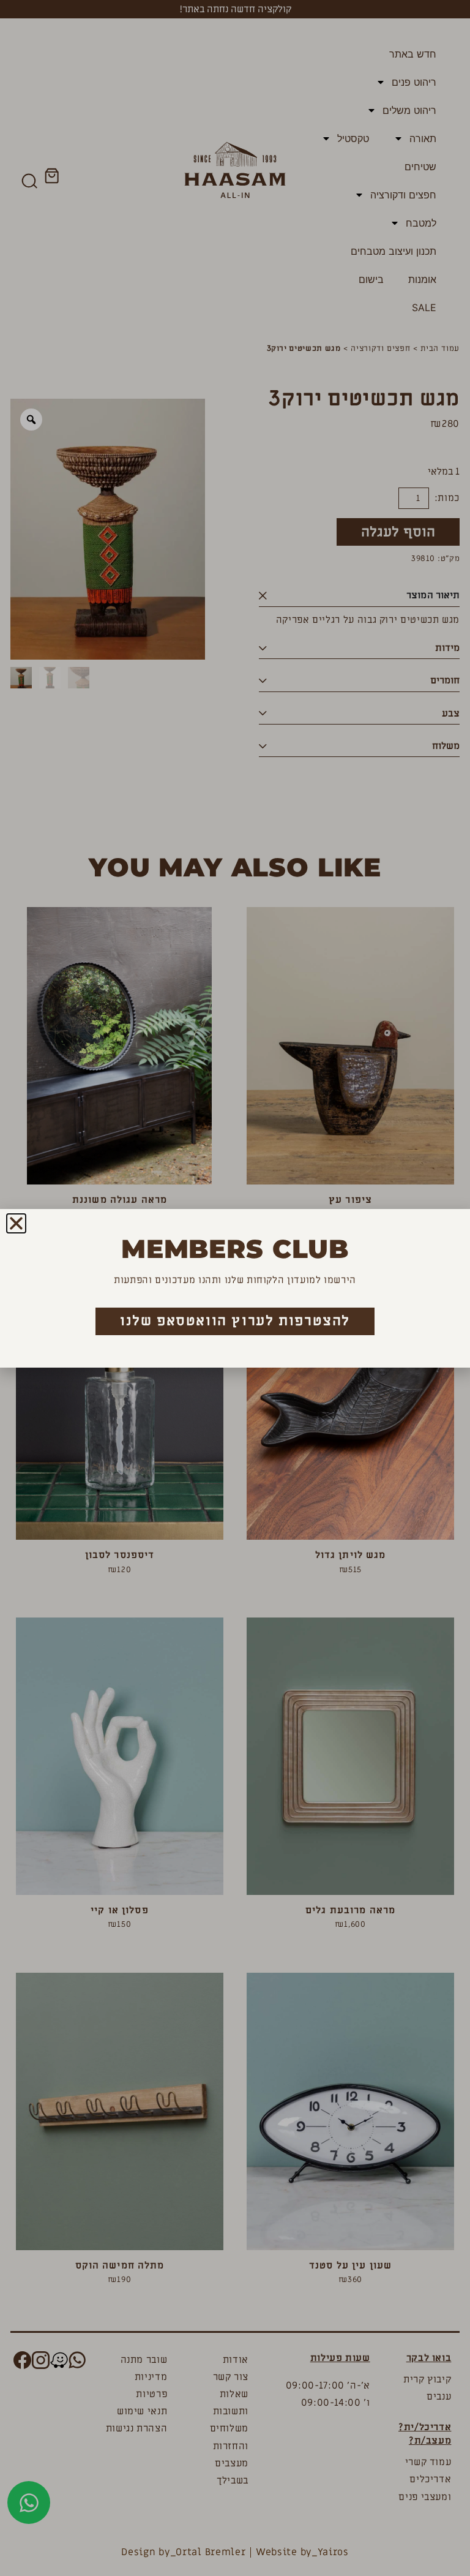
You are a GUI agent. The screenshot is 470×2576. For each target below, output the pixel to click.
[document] (235, 1288)
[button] (16, 1223)
